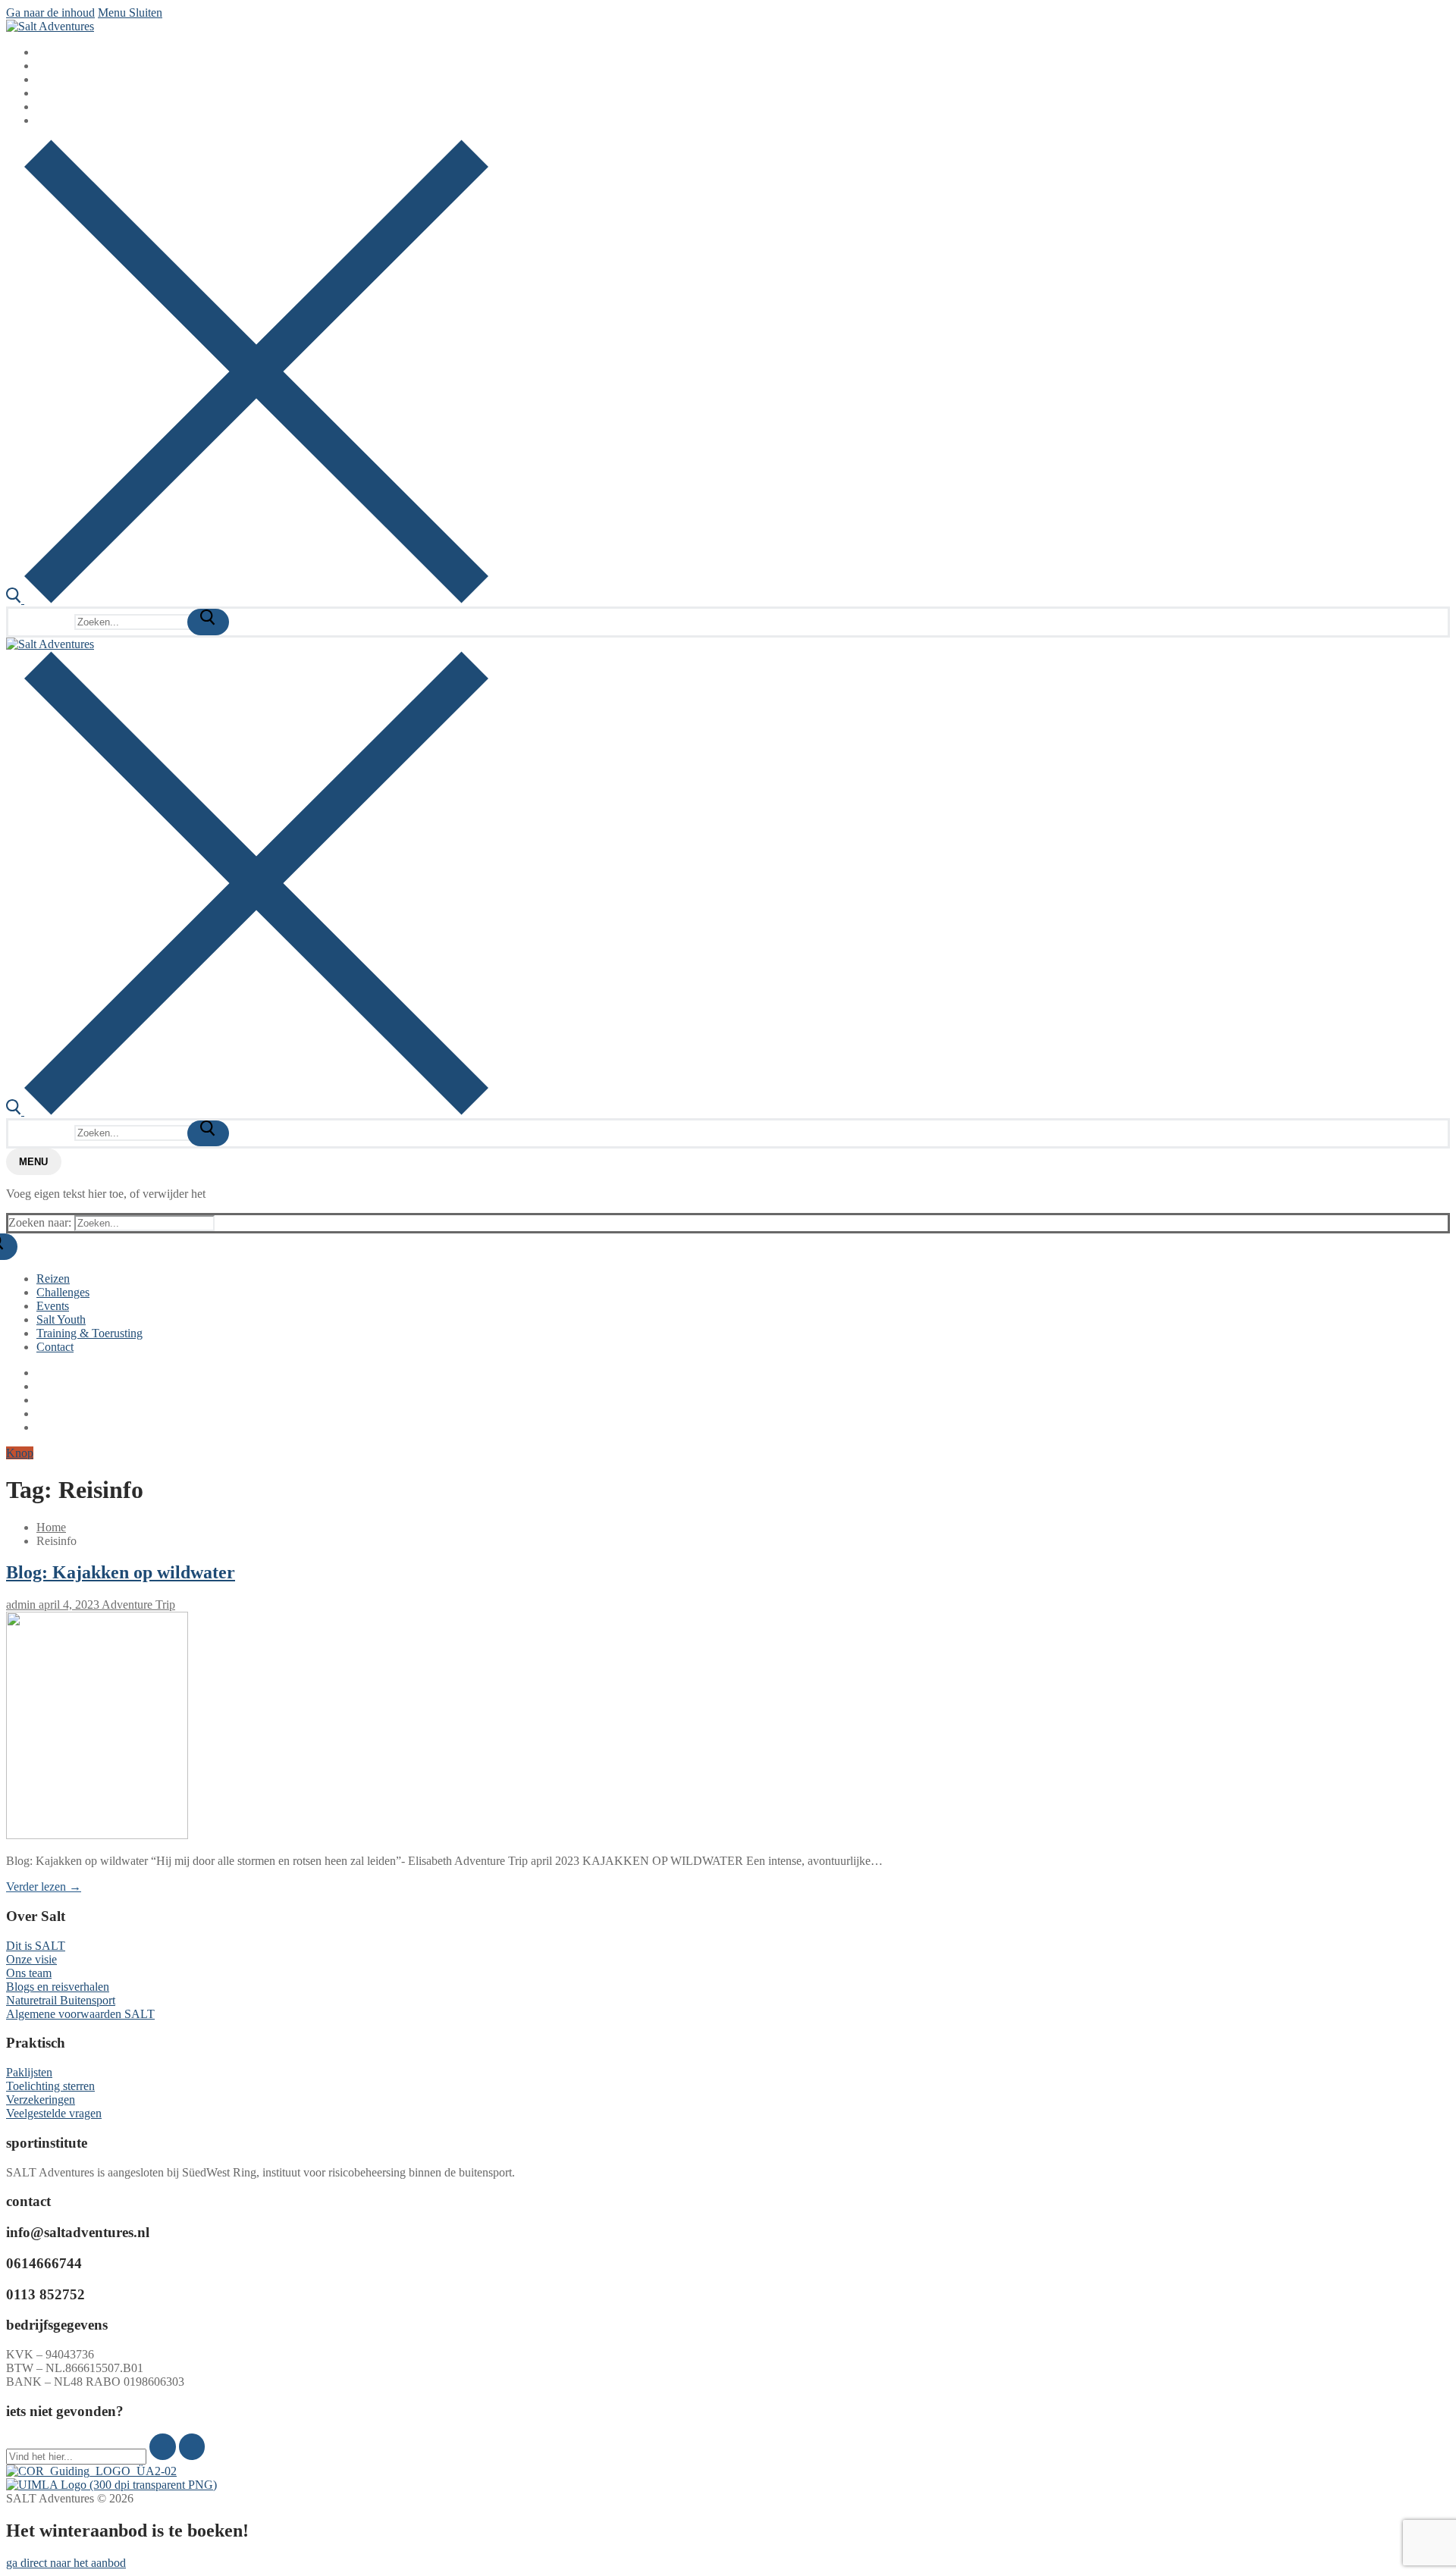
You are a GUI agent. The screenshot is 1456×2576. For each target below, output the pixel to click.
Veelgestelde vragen (54, 2113)
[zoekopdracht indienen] (208, 622)
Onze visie (31, 1959)
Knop (20, 1453)
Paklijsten (29, 2072)
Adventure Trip (137, 1605)
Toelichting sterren (50, 2086)
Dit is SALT (36, 1946)
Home (51, 1527)
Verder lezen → (44, 1887)
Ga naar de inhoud (50, 13)
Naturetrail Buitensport (61, 2000)
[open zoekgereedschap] (247, 599)
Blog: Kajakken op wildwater (121, 1572)
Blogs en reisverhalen (58, 1987)
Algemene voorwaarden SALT (80, 2014)
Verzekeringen (41, 2100)
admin (21, 1605)
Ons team (29, 1973)
